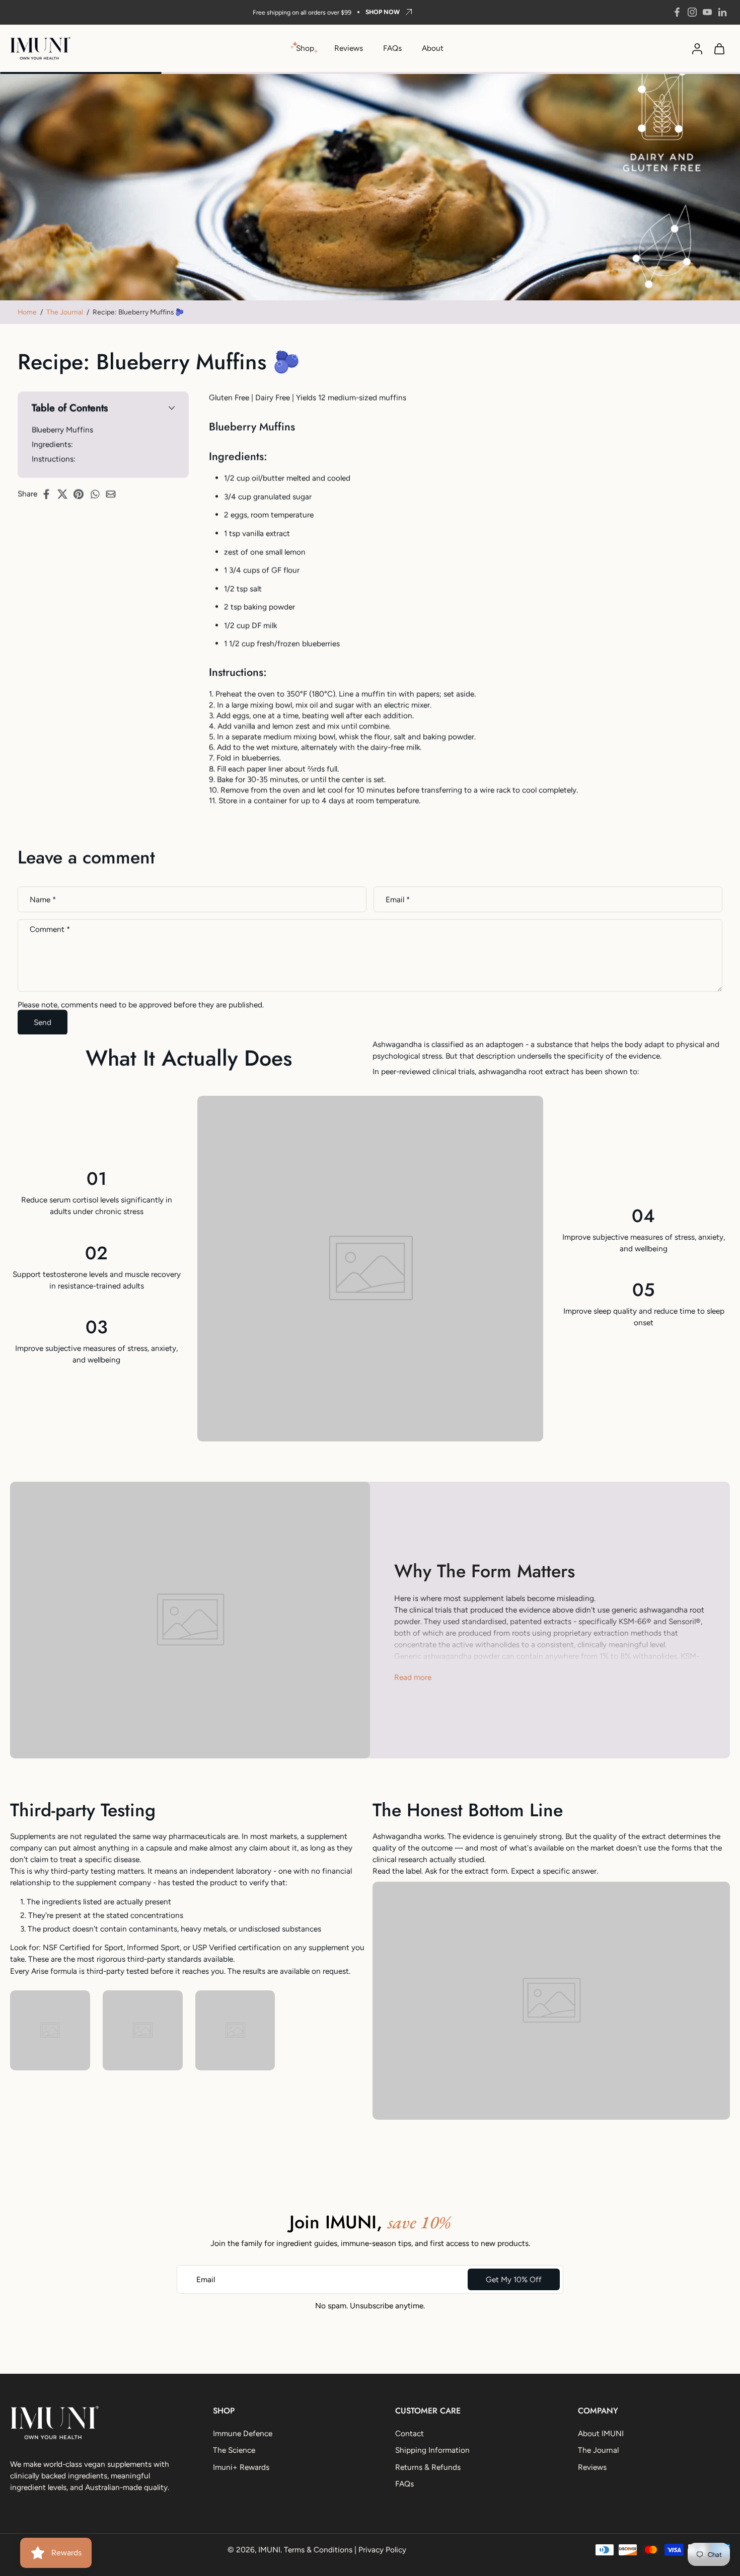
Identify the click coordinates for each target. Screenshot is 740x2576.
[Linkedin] (722, 12)
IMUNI (269, 2550)
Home (27, 312)
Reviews (349, 48)
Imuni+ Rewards (241, 2467)
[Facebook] (677, 12)
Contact (410, 2433)
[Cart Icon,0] (719, 48)
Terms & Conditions (318, 2550)
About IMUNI (601, 2433)
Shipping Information (432, 2450)
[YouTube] (707, 12)
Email (398, 899)
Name (43, 899)
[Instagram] (692, 12)
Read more (413, 1677)
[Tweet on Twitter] (65, 494)
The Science (234, 2450)
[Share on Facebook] (49, 494)
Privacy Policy (382, 2550)
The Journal (65, 312)
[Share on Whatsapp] (98, 494)
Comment (50, 929)
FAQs (392, 48)
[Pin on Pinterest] (82, 494)
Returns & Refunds (428, 2467)
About (433, 48)
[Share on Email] (114, 494)
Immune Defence (243, 2433)
